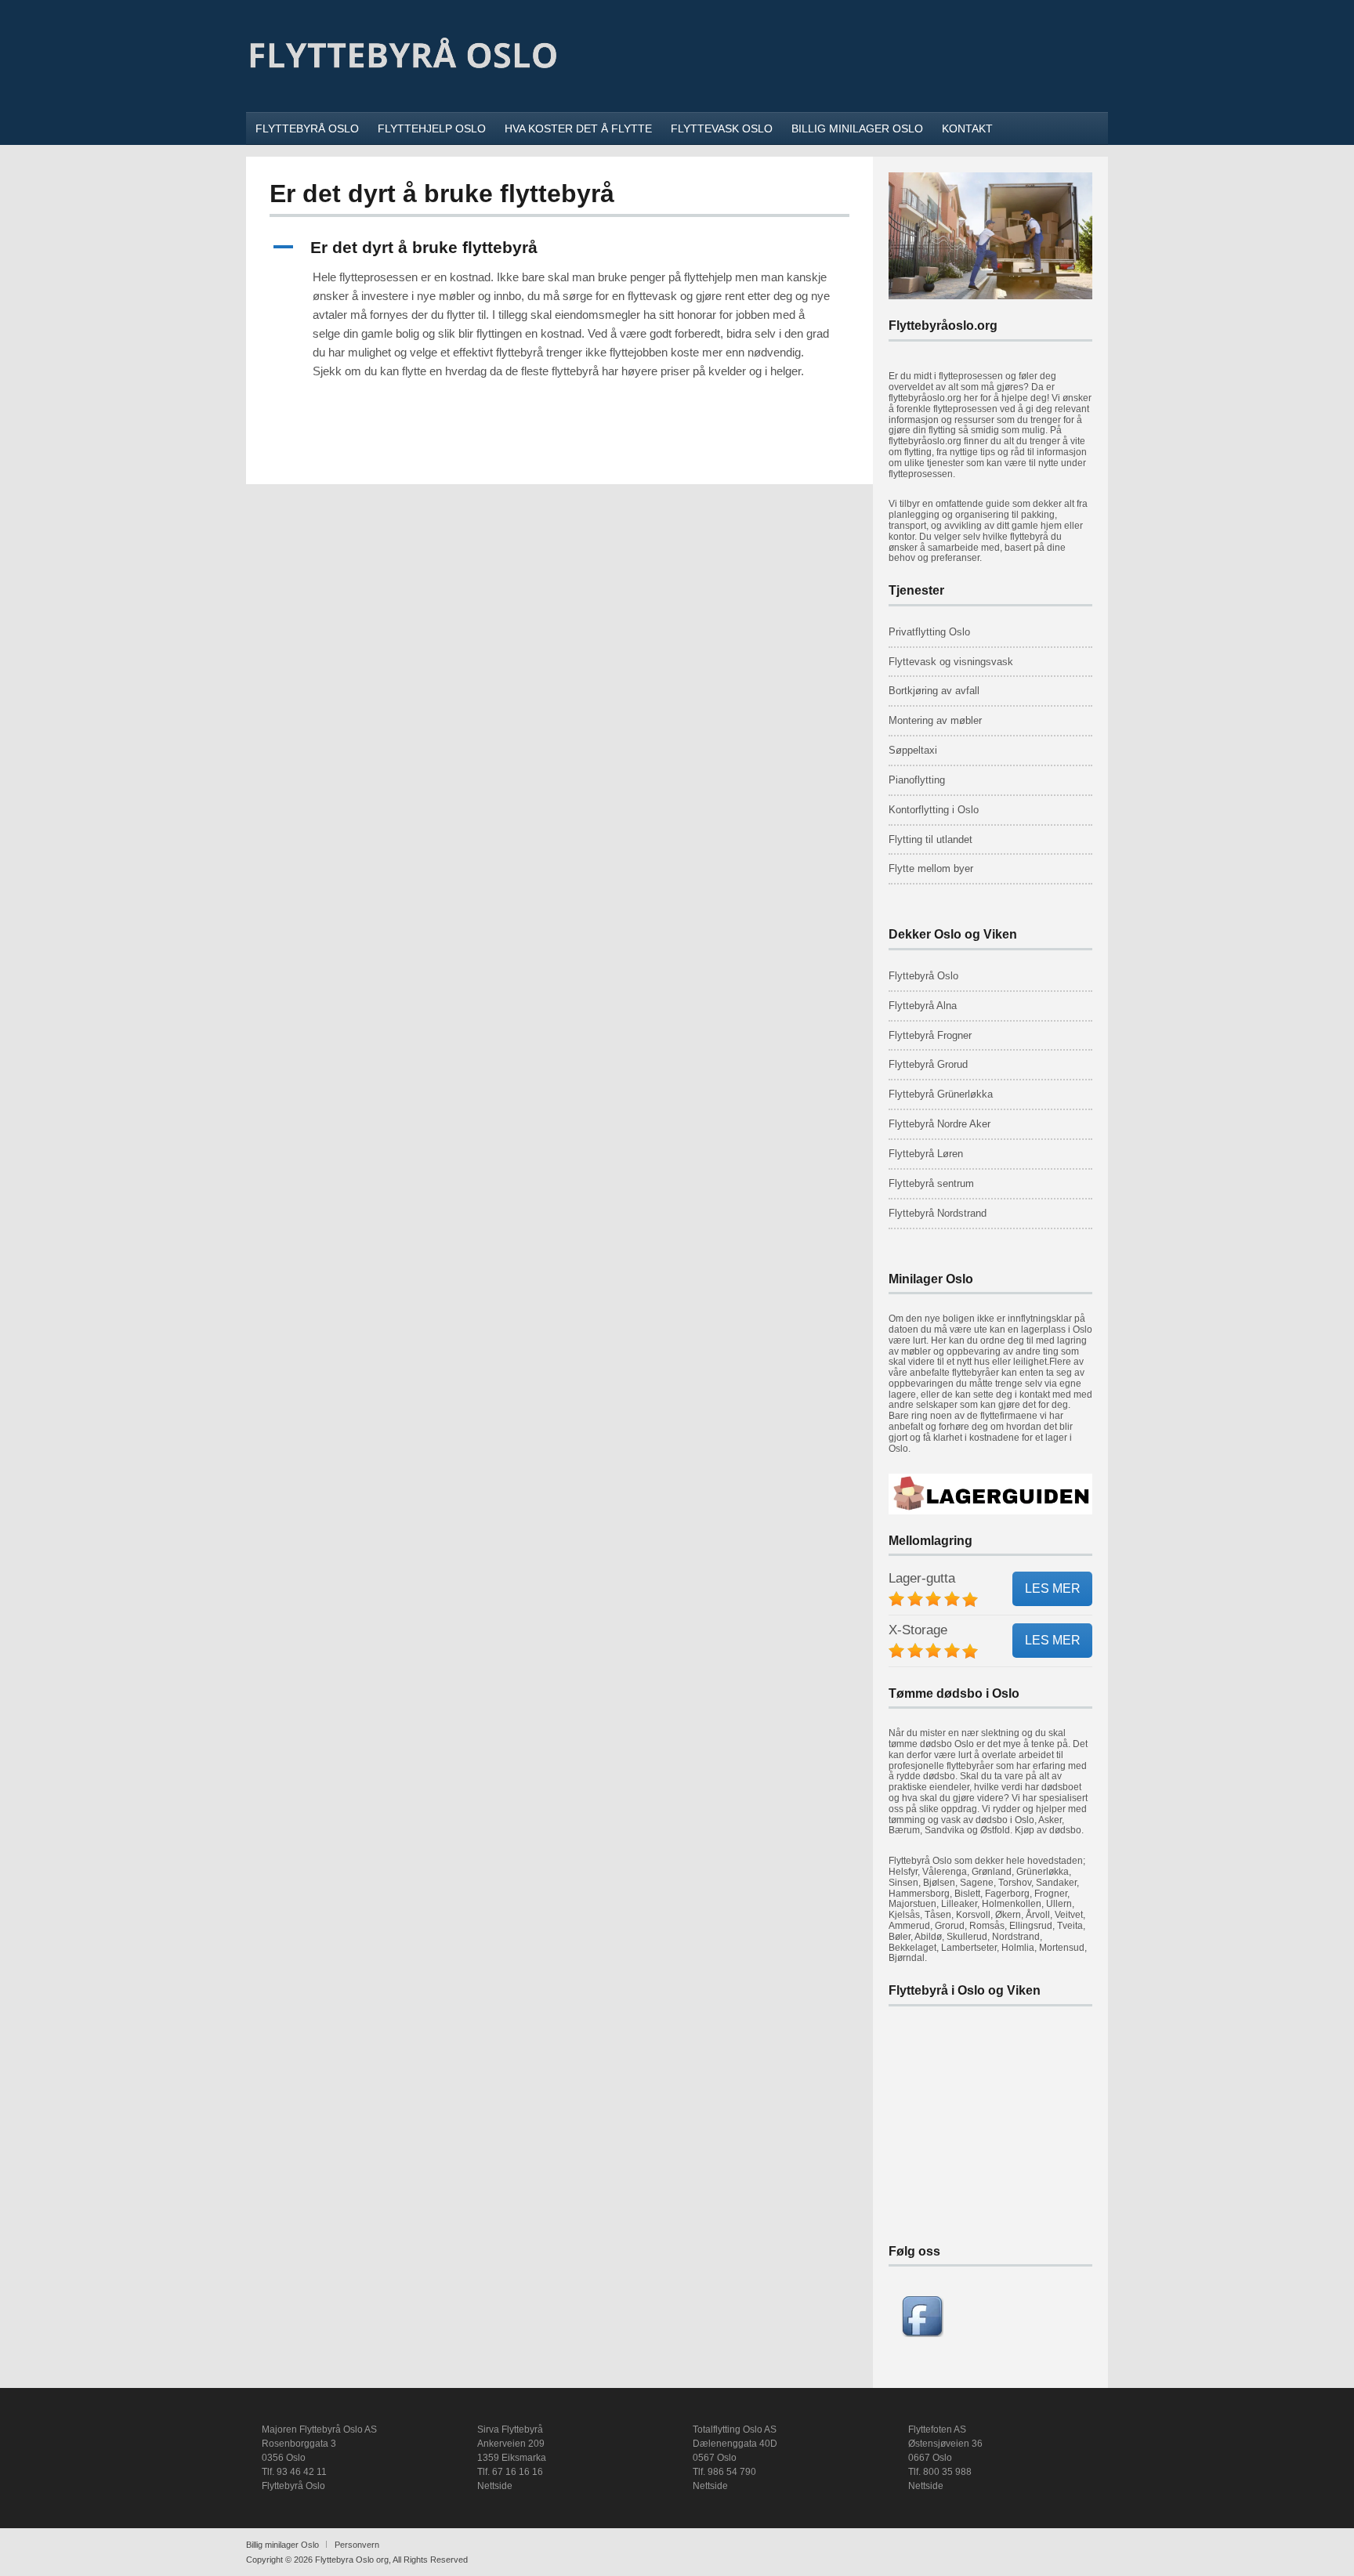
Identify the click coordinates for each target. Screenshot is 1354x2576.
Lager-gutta (922, 1578)
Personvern (357, 2545)
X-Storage (918, 1630)
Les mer (1053, 1588)
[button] (559, 247)
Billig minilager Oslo (282, 2545)
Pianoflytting (917, 780)
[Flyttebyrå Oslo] (403, 91)
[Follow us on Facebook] (922, 2334)
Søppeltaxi (913, 750)
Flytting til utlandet (930, 839)
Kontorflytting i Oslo (934, 810)
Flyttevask (912, 662)
